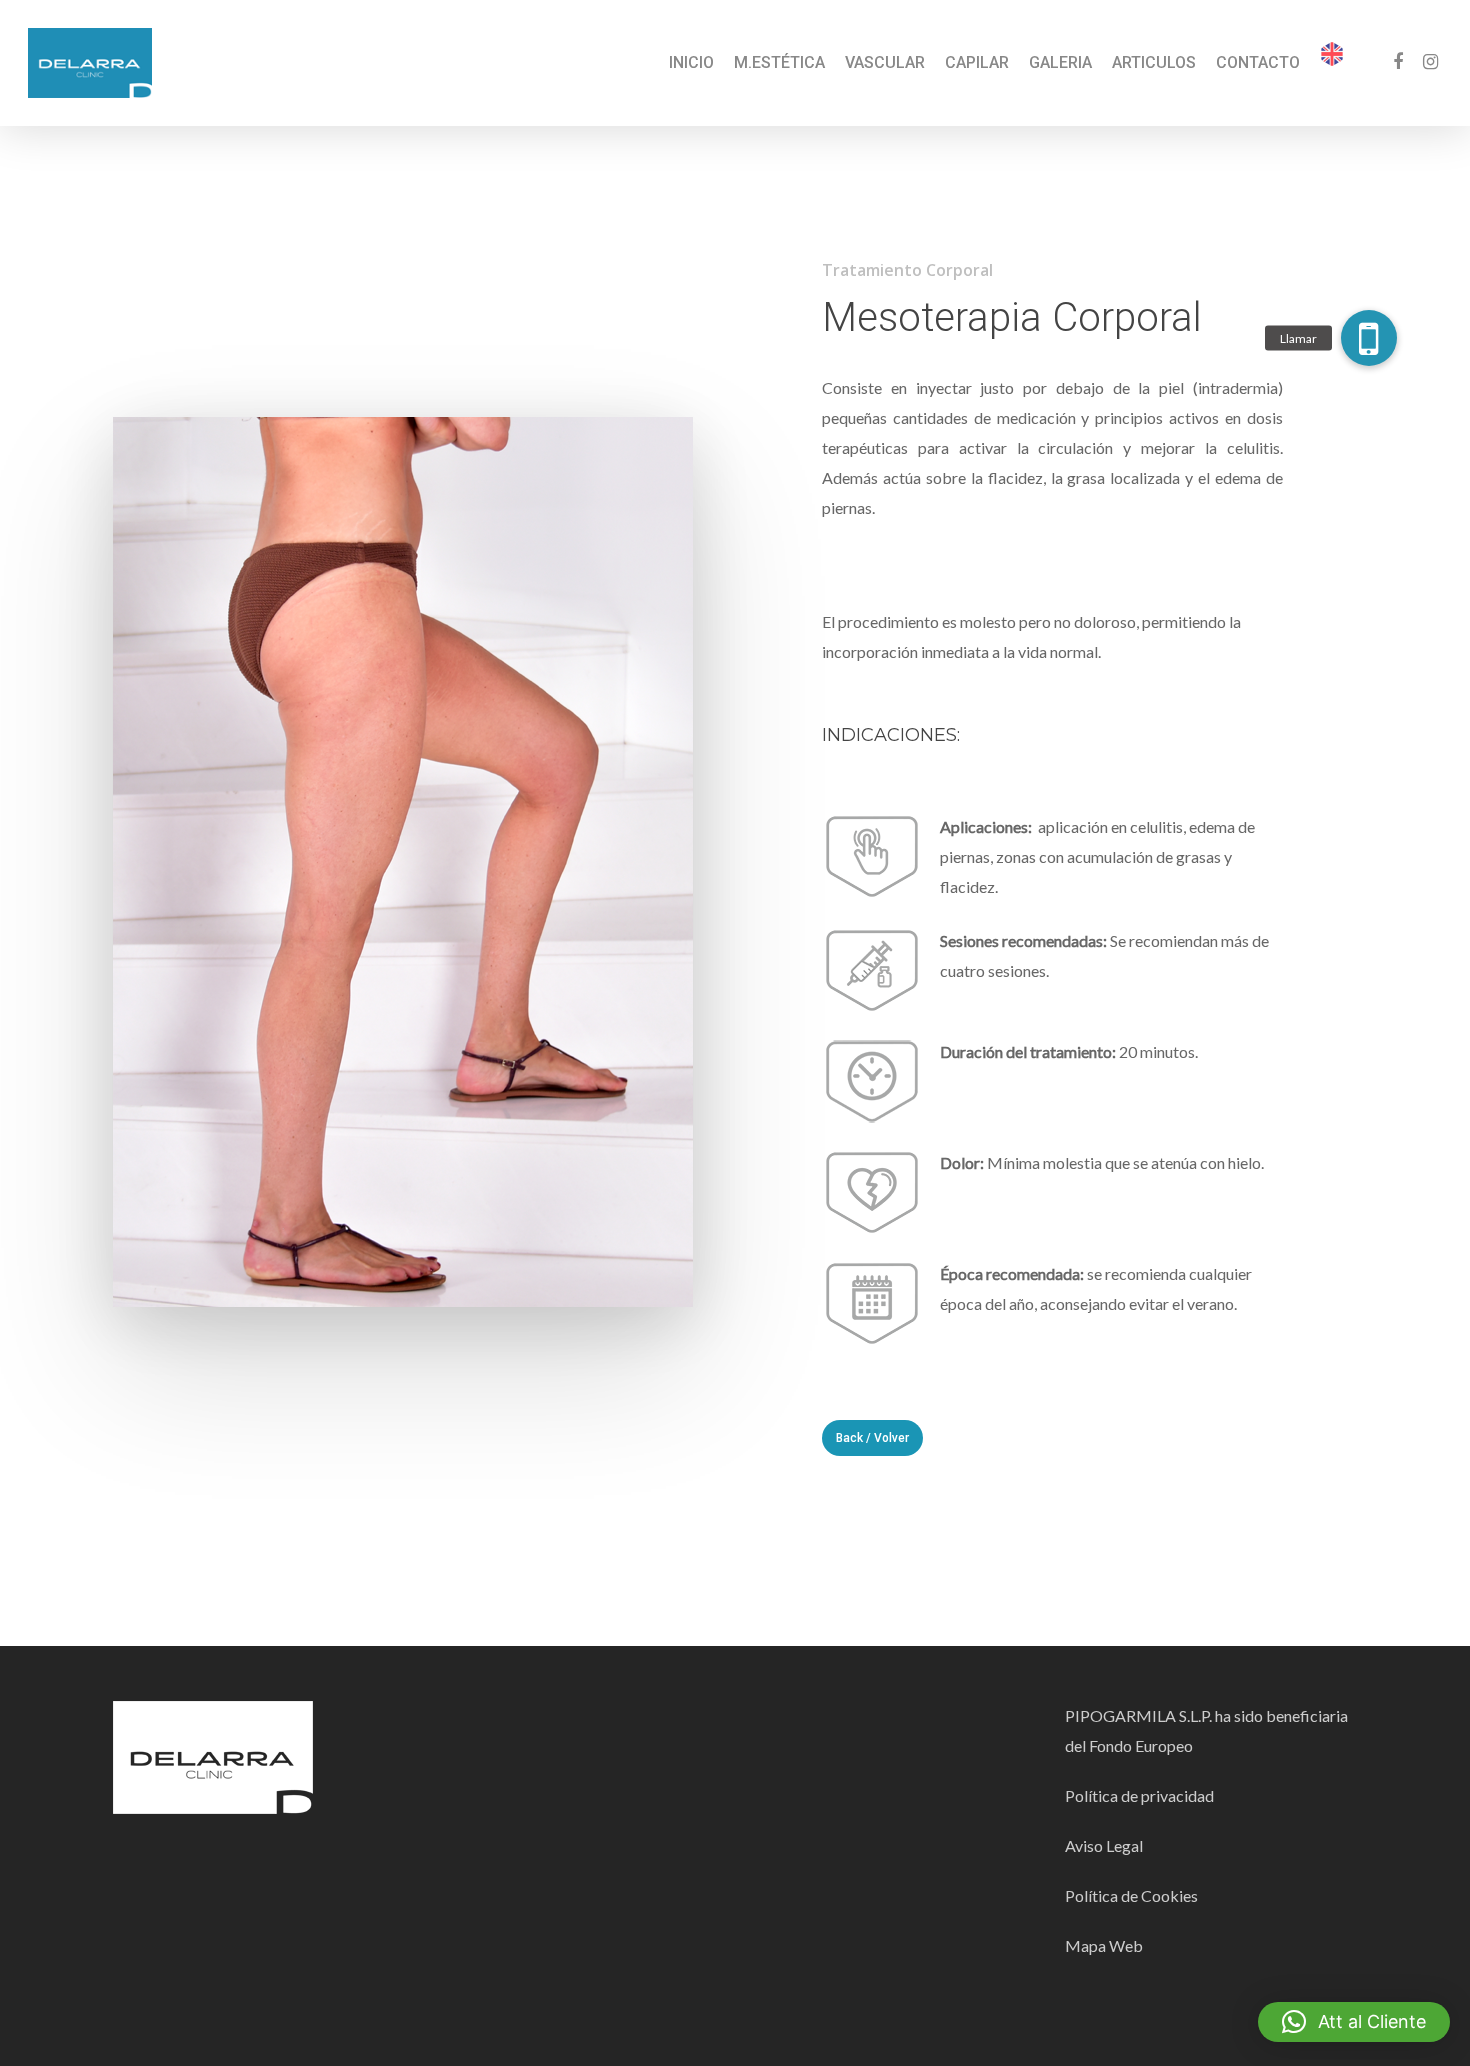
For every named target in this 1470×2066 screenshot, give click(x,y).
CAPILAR (977, 63)
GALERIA (1060, 63)
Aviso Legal (1104, 1845)
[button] (1354, 2022)
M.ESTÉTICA (779, 63)
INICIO (691, 63)
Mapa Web (1104, 1945)
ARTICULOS (1154, 63)
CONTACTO (1258, 63)
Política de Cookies (1133, 1895)
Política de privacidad (1139, 1795)
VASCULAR (885, 63)
